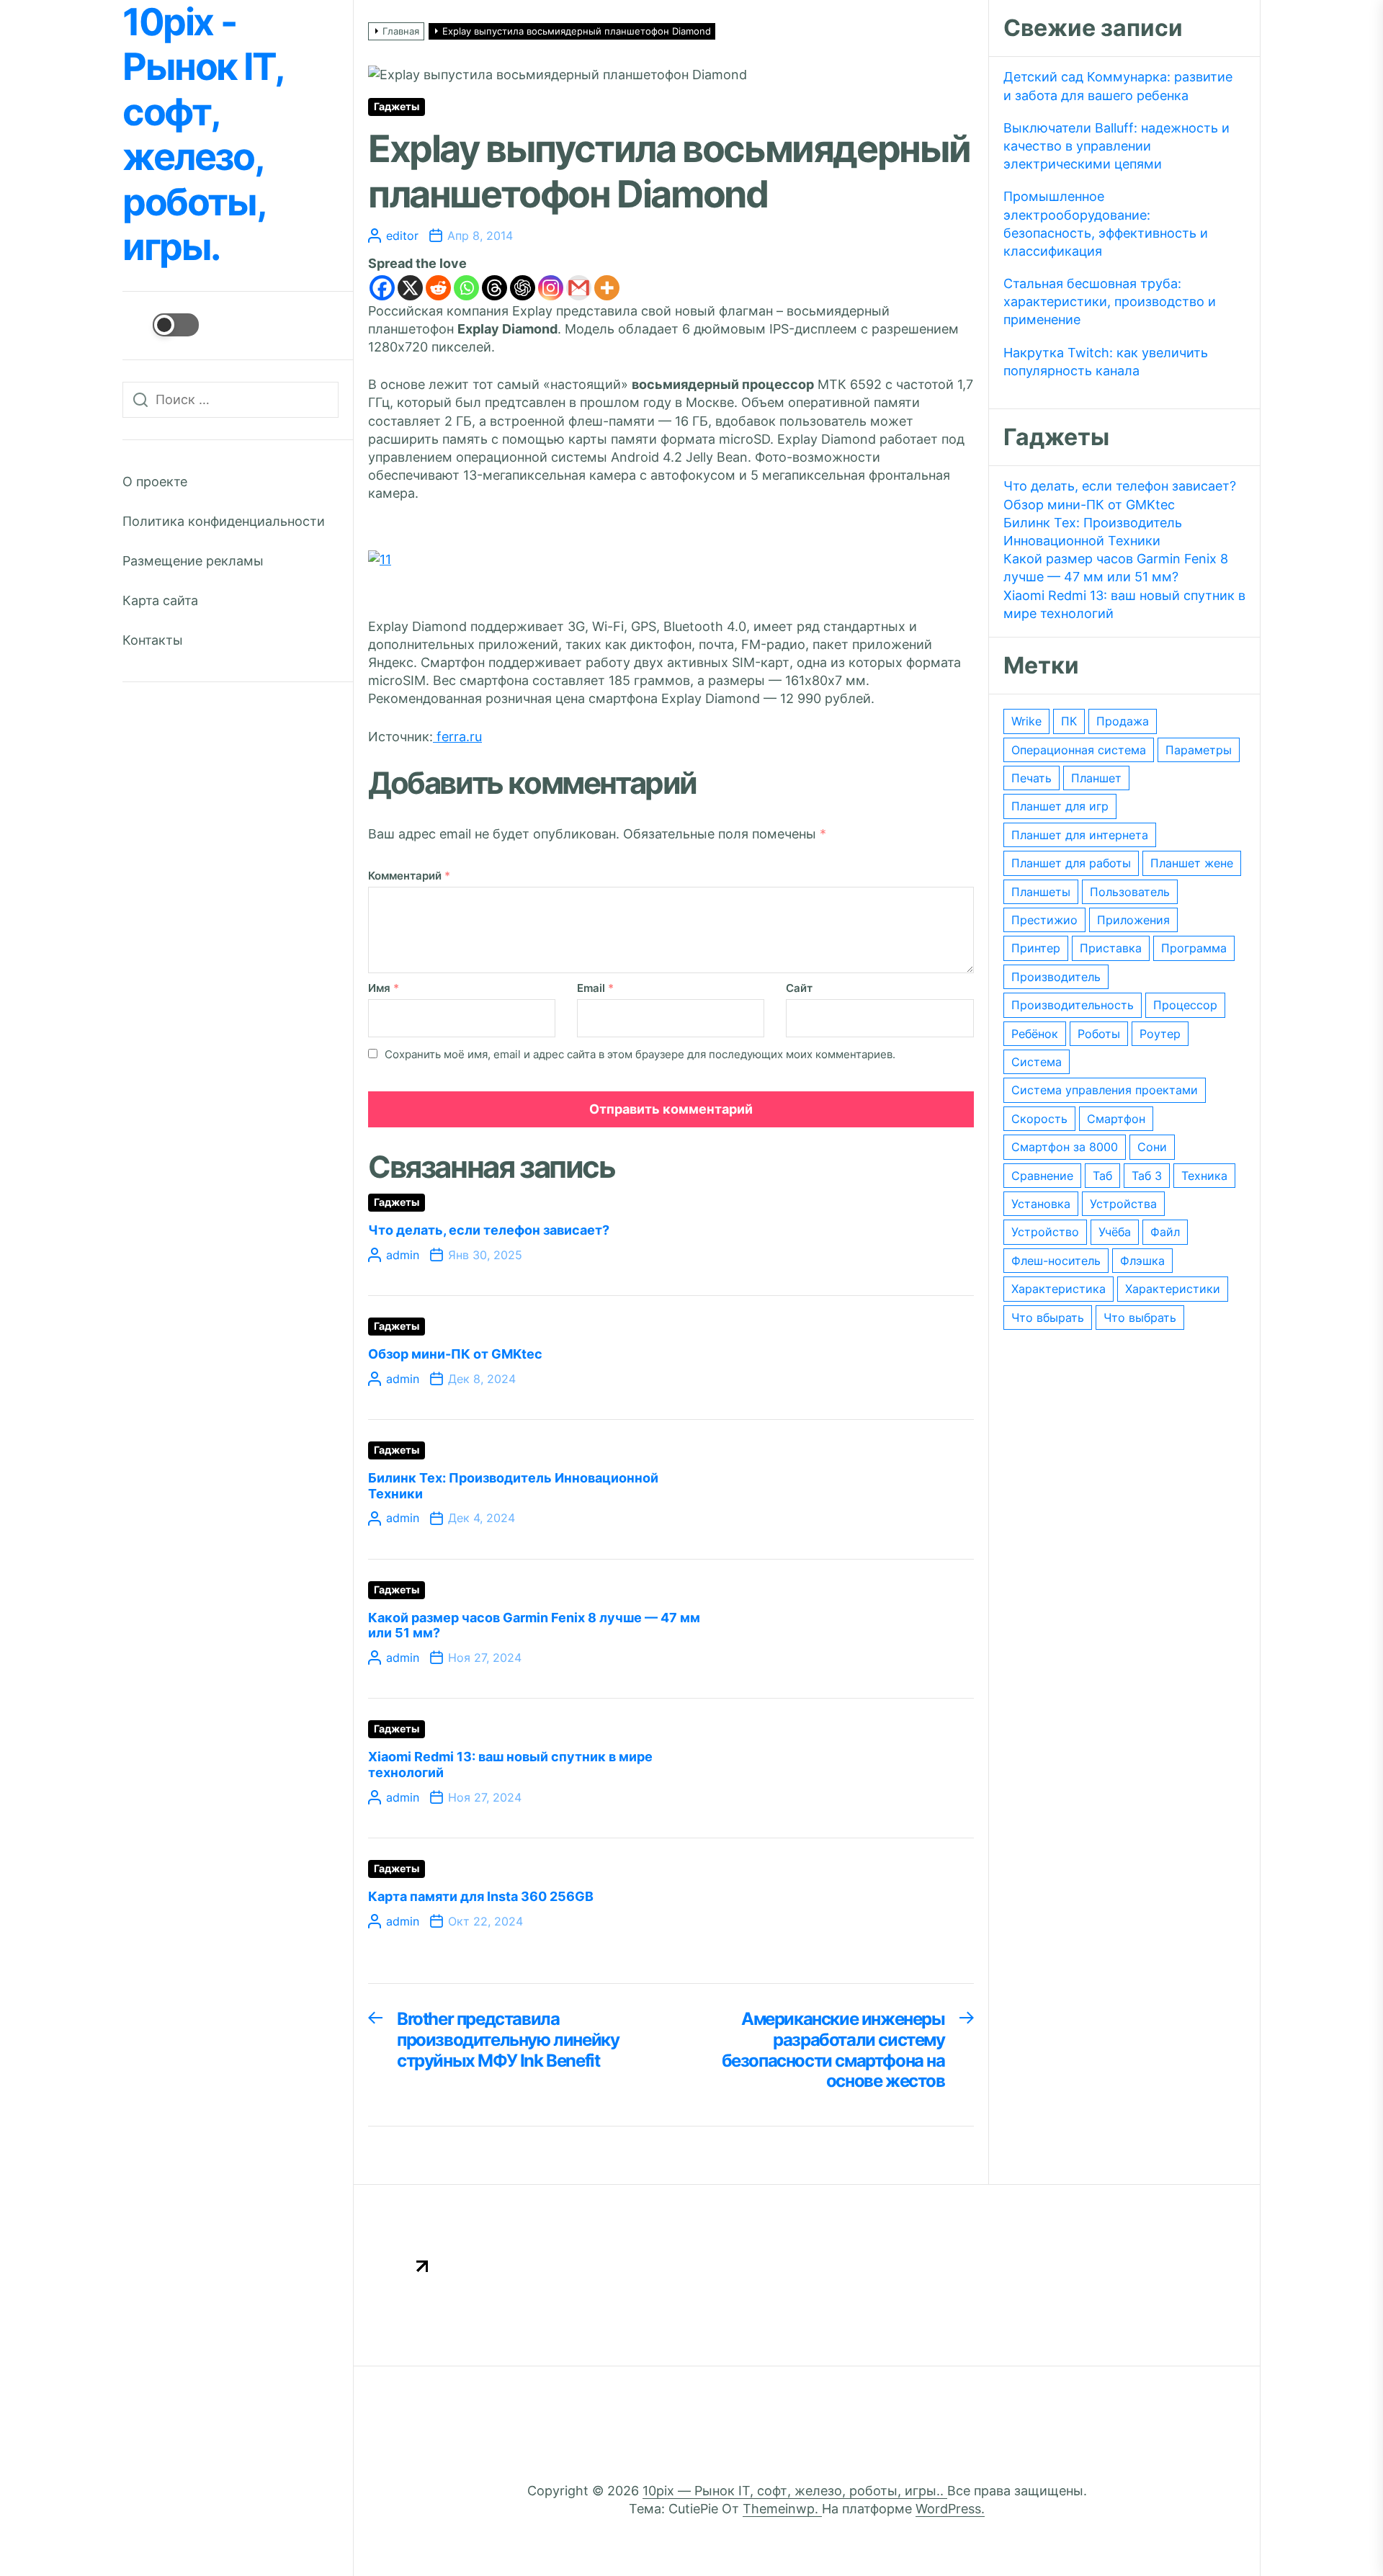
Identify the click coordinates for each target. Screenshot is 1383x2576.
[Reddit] (438, 288)
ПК (1069, 721)
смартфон (1116, 1119)
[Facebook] (382, 288)
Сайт (799, 988)
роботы (1099, 1034)
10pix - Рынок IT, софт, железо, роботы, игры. (202, 135)
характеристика (1058, 1289)
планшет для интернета (1080, 835)
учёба (1115, 1232)
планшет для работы (1071, 863)
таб (1102, 1176)
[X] (410, 288)
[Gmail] (579, 288)
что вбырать (1048, 1318)
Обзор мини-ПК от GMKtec (455, 1354)
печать (1031, 778)
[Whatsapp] (466, 288)
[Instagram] (551, 288)
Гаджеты (397, 107)
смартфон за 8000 (1065, 1147)
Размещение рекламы (193, 561)
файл (1165, 1232)
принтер (1036, 948)
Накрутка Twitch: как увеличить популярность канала (1106, 362)
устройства (1123, 1204)
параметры (1199, 750)
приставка (1111, 948)
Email (595, 988)
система (1037, 1062)
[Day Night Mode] (161, 325)
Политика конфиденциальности (224, 521)
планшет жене (1192, 863)
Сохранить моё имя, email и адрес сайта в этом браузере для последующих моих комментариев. (640, 1054)
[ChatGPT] (523, 288)
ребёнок (1035, 1034)
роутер (1160, 1034)
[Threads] (494, 288)
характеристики (1173, 1289)
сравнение (1042, 1176)
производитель (1056, 977)
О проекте (155, 482)
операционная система (1079, 750)
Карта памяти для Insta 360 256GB (481, 1896)
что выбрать (1140, 1318)
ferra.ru (457, 737)
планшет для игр (1060, 806)
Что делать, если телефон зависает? (489, 1230)
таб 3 (1147, 1176)
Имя (384, 988)
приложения (1133, 920)
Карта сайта (160, 600)
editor (402, 236)
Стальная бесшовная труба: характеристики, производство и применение (1110, 301)
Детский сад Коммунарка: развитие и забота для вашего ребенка (1118, 86)
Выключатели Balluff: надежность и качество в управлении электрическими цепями (1116, 146)
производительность (1073, 1005)
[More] (607, 288)
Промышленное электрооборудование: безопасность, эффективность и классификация (1106, 224)
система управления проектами (1105, 1090)
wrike (1026, 721)
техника (1204, 1176)
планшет (1096, 778)
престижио (1044, 920)
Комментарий (409, 876)
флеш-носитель (1056, 1261)
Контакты (153, 640)
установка (1041, 1204)
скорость (1039, 1119)
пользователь (1130, 892)
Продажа (1123, 721)
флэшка (1142, 1261)
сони (1152, 1147)
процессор (1185, 1005)
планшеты (1041, 892)
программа (1194, 948)
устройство (1045, 1232)
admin (403, 1255)
